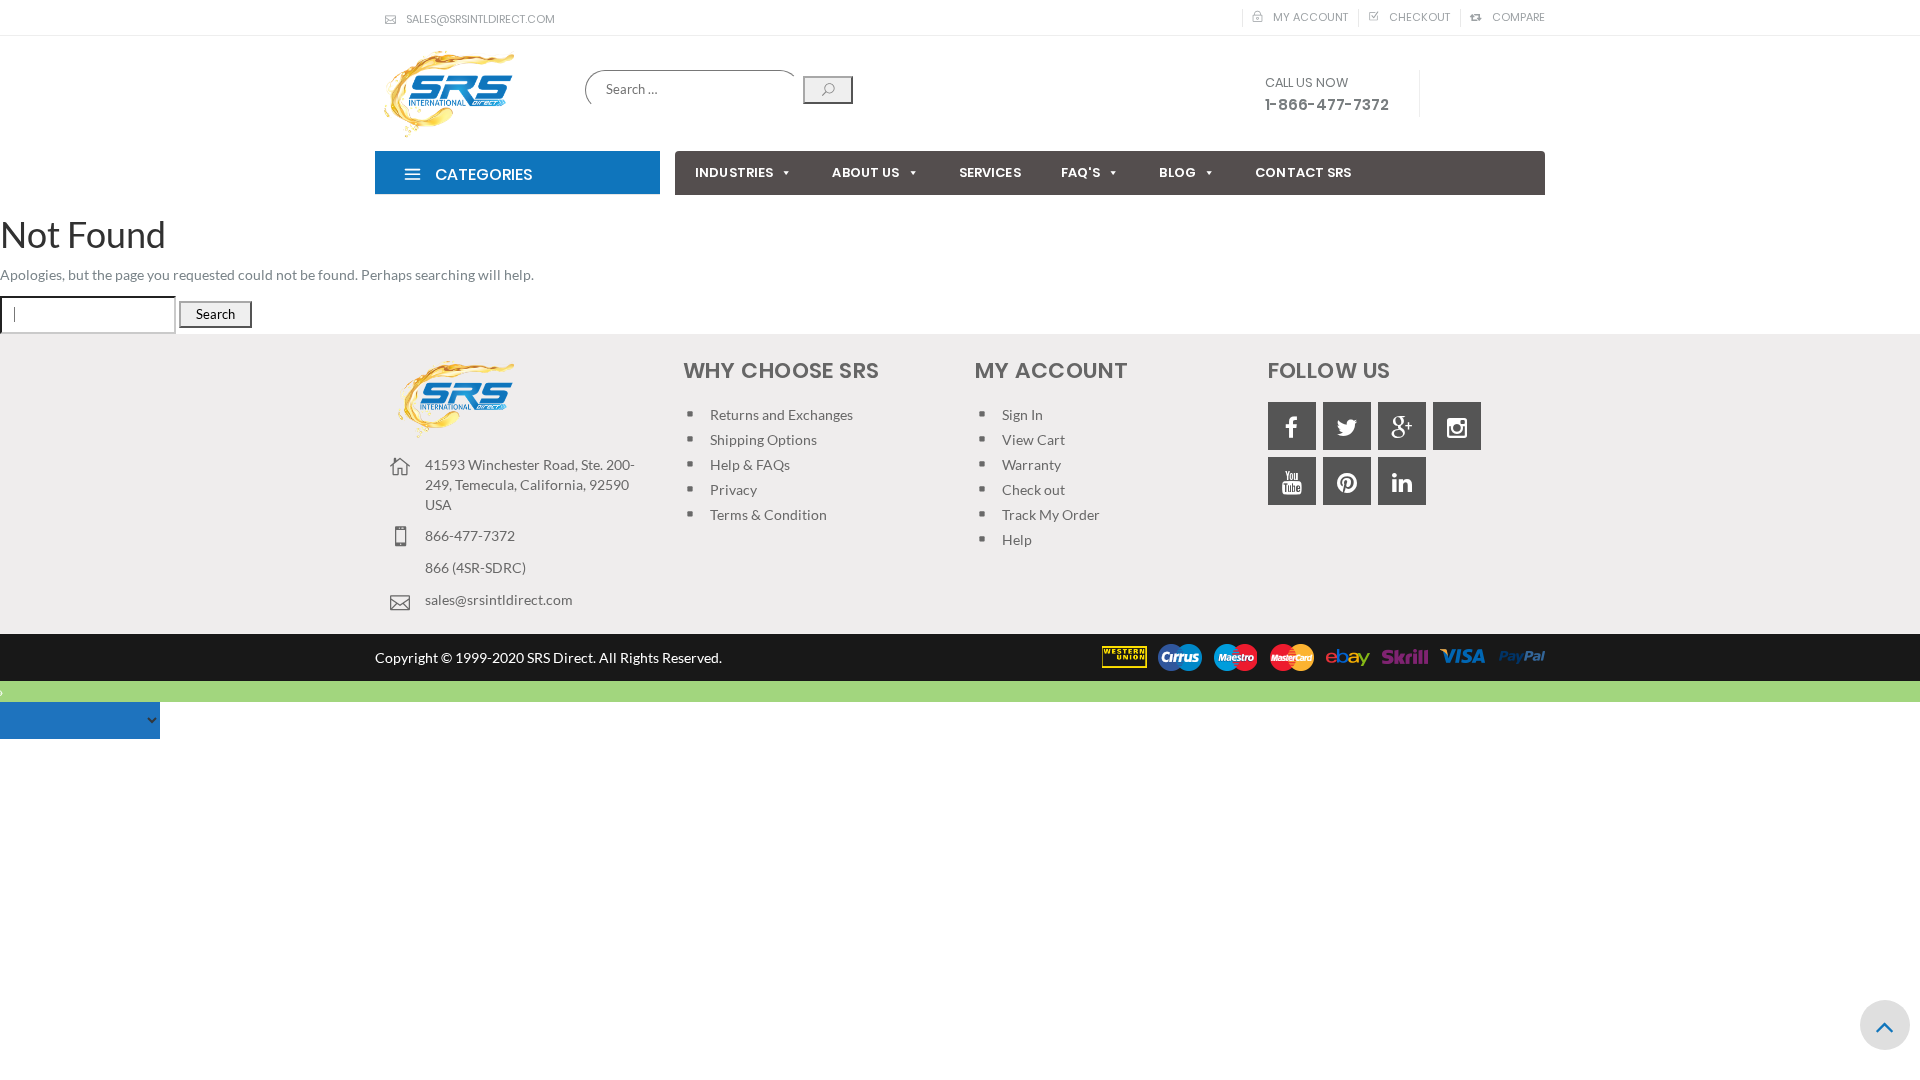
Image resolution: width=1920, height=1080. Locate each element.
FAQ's (1081, 172)
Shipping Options (763, 439)
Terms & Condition (768, 514)
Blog (1177, 172)
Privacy (733, 489)
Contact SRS (1303, 172)
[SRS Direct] (444, 95)
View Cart (1033, 439)
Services (990, 172)
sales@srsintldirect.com (480, 19)
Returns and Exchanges (781, 414)
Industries (734, 172)
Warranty (1031, 464)
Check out (1033, 489)
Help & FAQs (750, 464)
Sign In (1022, 414)
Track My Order (1051, 514)
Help (1017, 539)
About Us (865, 172)
